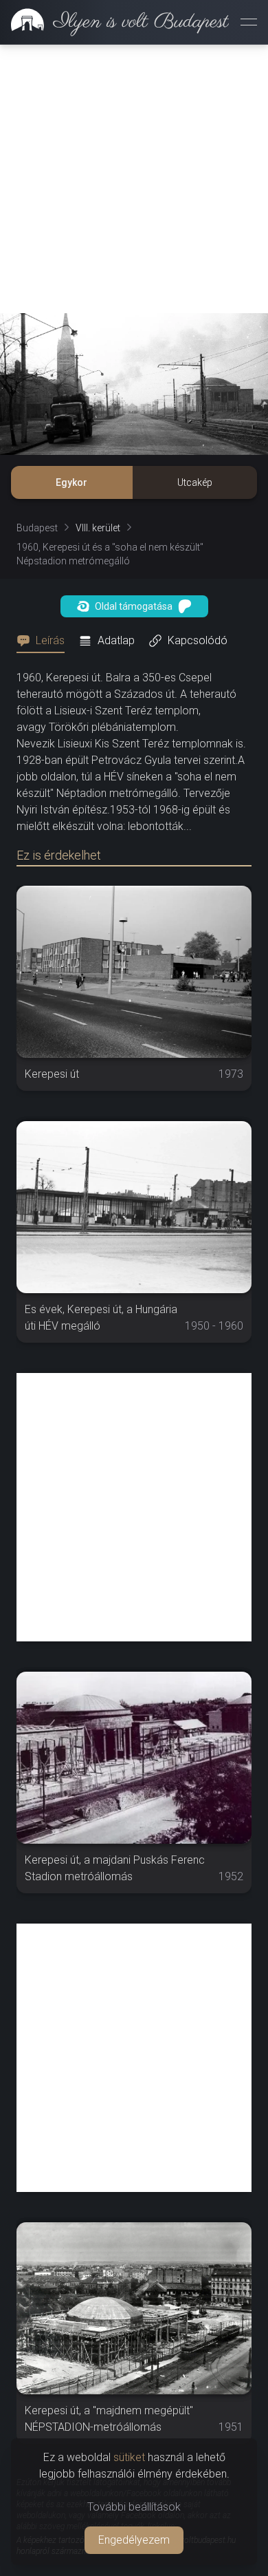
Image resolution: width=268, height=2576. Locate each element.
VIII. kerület (98, 528)
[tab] (45, 641)
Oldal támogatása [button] (134, 606)
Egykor (71, 482)
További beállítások (134, 2507)
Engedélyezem (134, 2540)
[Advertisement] (134, 179)
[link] (114, 22)
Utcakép (195, 482)
